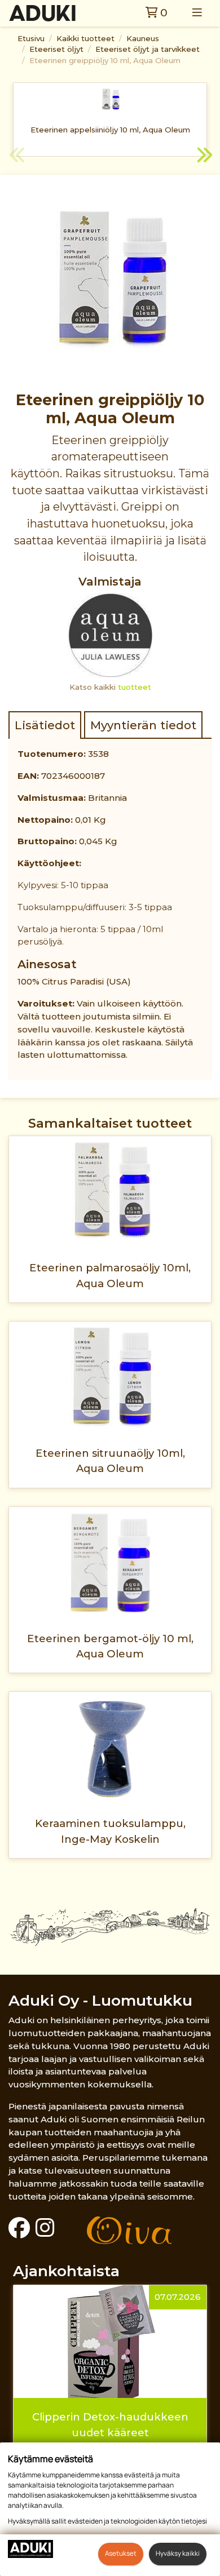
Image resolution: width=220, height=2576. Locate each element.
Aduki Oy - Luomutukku (100, 2000)
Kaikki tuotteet (85, 38)
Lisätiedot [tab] (45, 725)
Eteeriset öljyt (56, 49)
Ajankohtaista (66, 2271)
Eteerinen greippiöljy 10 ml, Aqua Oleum (105, 60)
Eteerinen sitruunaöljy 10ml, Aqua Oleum (110, 1461)
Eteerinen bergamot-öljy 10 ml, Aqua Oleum (110, 1646)
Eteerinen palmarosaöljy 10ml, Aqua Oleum (110, 1275)
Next (203, 157)
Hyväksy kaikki (178, 2553)
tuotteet (135, 687)
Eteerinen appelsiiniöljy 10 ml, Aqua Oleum (110, 130)
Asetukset (121, 2553)
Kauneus (143, 38)
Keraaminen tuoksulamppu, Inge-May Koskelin (110, 1831)
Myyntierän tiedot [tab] (143, 725)
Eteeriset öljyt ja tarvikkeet (148, 49)
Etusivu (31, 38)
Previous (17, 157)
